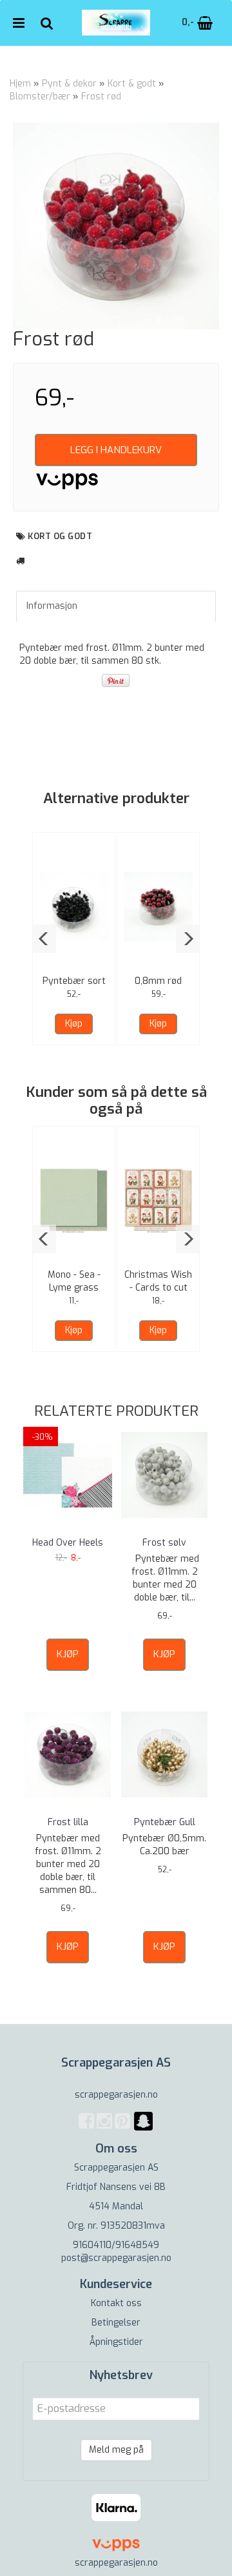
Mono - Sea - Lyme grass (74, 1281)
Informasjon (52, 606)
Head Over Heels (68, 1543)
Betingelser (116, 2323)
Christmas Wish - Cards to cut (158, 1281)
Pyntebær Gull (165, 1822)
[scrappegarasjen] (143, 2129)
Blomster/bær (40, 97)
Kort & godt (132, 84)
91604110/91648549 (116, 2245)
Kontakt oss (116, 2303)
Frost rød (101, 97)
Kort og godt (60, 536)
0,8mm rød (158, 981)
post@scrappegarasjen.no (116, 2258)
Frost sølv (164, 1543)
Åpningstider (116, 2342)
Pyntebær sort (74, 981)
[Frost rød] (116, 226)
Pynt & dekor (69, 84)
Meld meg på (116, 2450)
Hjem (20, 84)
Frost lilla (68, 1822)
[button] (44, 939)
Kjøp (74, 1024)
